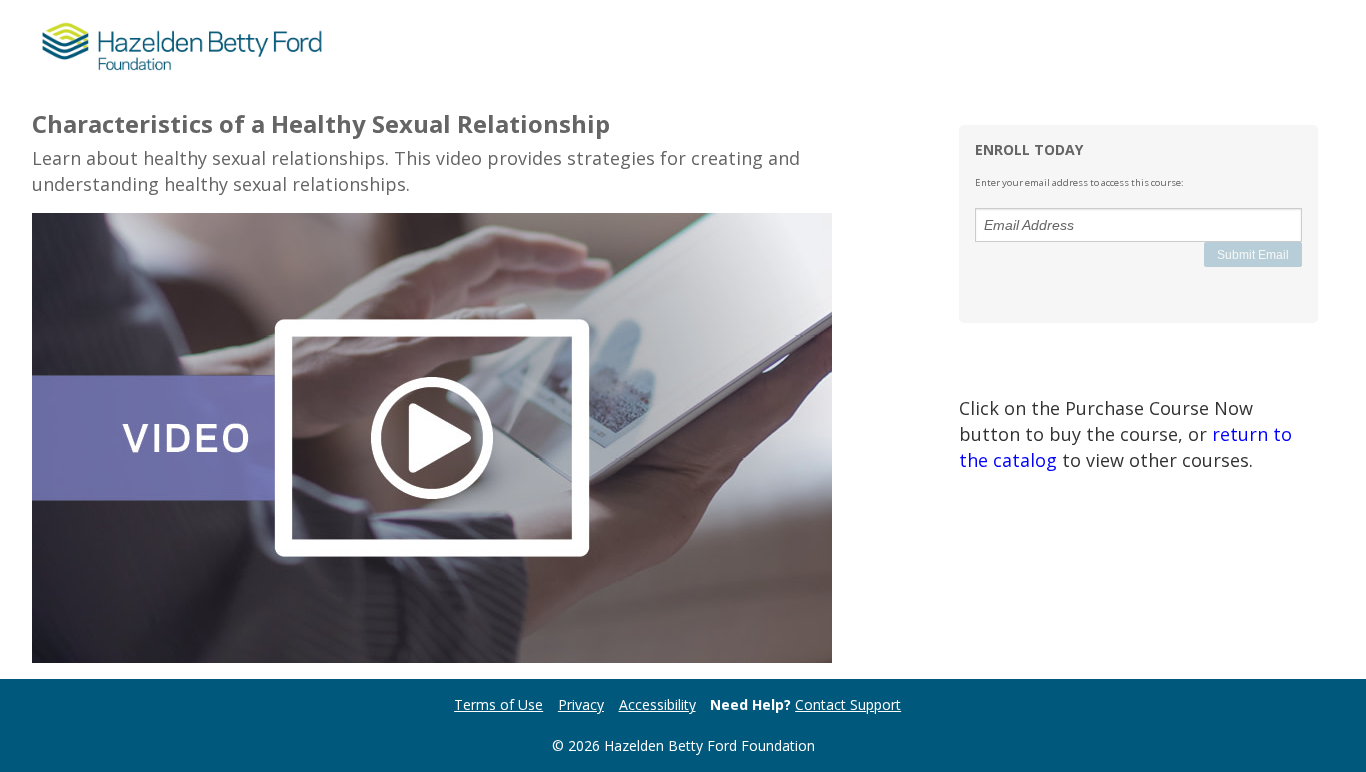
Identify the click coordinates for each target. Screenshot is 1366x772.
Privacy (581, 704)
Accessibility (657, 704)
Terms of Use (498, 704)
